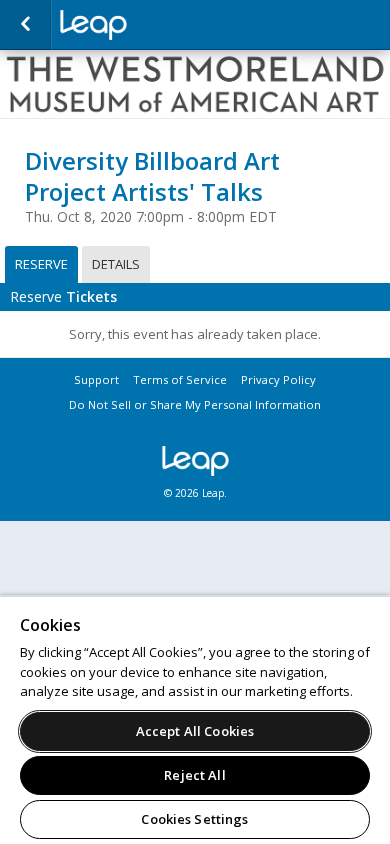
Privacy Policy (278, 379)
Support (96, 379)
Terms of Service (180, 379)
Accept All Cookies (195, 731)
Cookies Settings (194, 819)
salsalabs (160, 25)
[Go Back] (25, 25)
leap (195, 461)
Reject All (194, 775)
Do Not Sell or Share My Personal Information (195, 404)
